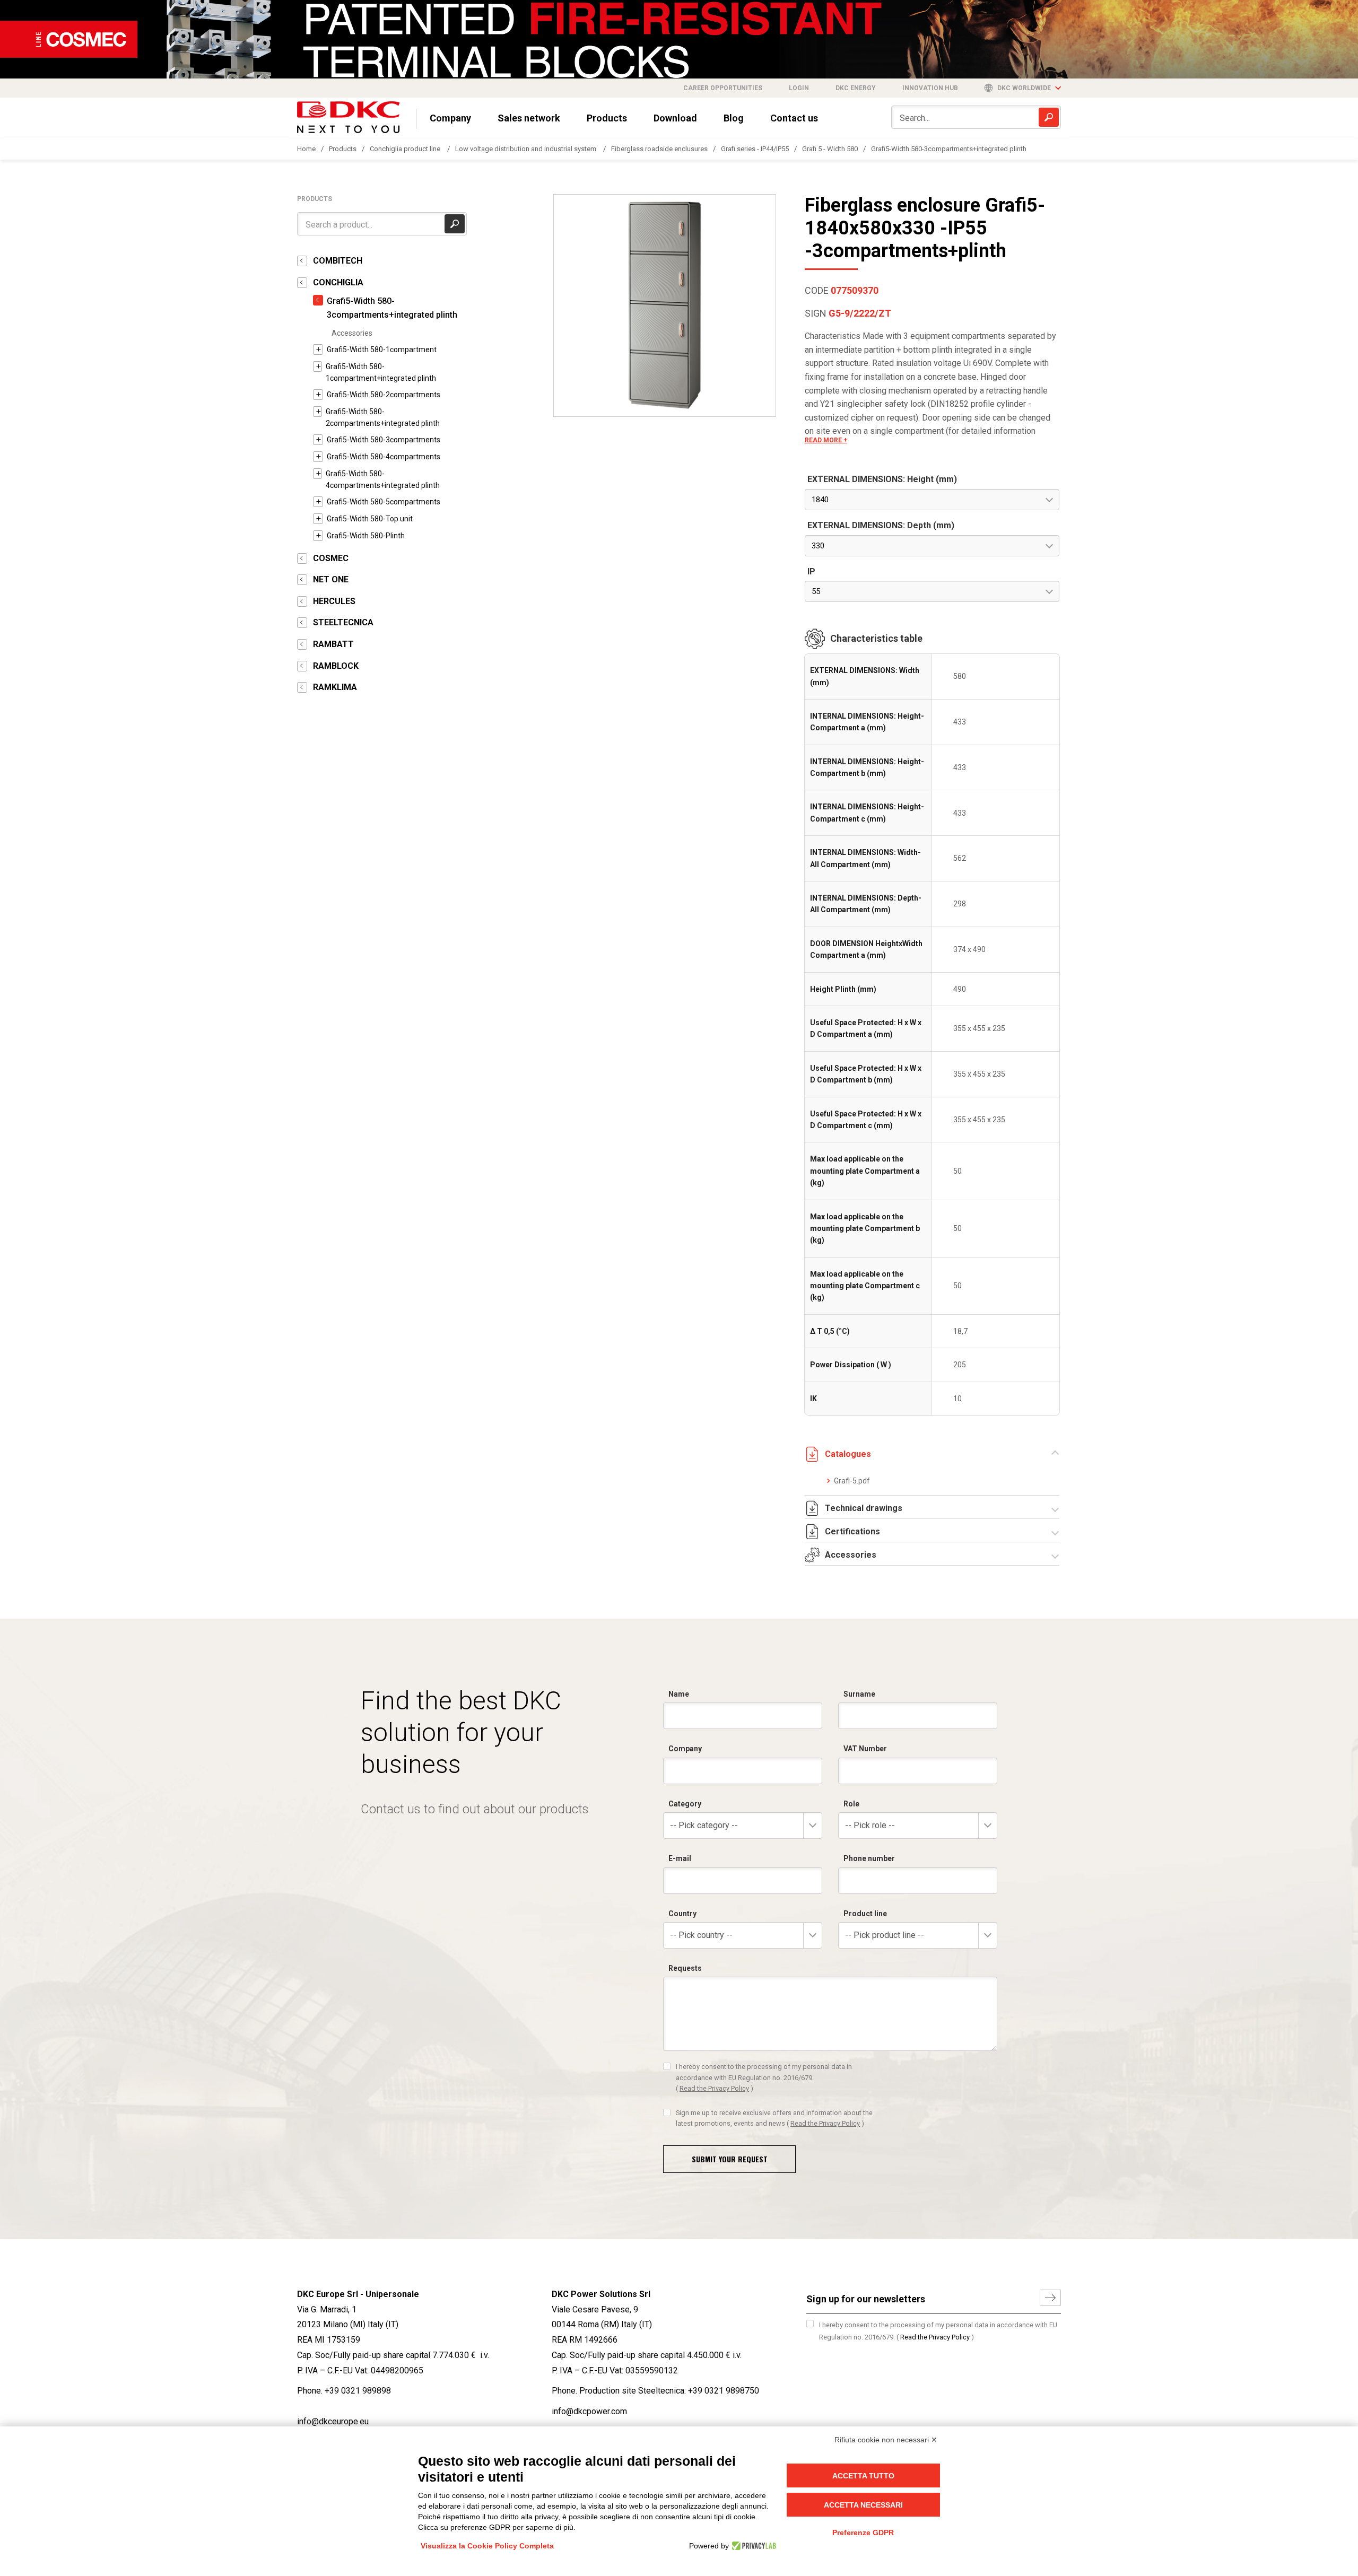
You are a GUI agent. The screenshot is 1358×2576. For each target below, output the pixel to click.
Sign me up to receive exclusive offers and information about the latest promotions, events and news (774, 2118)
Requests (685, 1968)
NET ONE (331, 579)
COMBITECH (338, 261)
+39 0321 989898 (358, 2391)
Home (306, 149)
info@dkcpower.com (589, 2411)
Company (450, 118)
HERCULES (334, 601)
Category (685, 1804)
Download (675, 118)
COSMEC (331, 558)
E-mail (680, 1858)
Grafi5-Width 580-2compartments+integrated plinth (383, 417)
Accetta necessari (863, 2505)
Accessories (352, 333)
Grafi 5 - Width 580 (830, 149)
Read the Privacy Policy (714, 2088)
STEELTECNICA (343, 622)
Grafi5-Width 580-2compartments (384, 395)
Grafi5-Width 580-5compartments (384, 502)
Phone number (869, 1858)
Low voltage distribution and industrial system (526, 149)
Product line (865, 1914)
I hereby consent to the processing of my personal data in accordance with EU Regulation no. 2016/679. (764, 2077)
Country (682, 1914)
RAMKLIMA (335, 687)
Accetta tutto (863, 2476)
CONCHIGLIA (338, 282)
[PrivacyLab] (752, 2546)
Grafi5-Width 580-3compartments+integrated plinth (949, 149)
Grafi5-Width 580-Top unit (370, 519)
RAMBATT (333, 644)
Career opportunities (723, 88)
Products (607, 118)
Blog (734, 118)
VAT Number (865, 1749)
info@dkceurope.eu (333, 2421)
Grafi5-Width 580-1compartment (382, 350)
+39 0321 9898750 (724, 2391)
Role (851, 1804)
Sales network (529, 118)
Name (679, 1694)
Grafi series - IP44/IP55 (755, 149)
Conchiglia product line (406, 149)
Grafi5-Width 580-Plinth (366, 536)
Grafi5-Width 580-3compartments (384, 440)
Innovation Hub (930, 88)
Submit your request (730, 2159)
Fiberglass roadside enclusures (659, 149)
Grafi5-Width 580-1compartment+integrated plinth (381, 372)
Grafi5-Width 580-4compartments (384, 457)
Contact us (794, 118)
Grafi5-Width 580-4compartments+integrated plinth (383, 479)
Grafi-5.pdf (852, 1481)
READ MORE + (826, 440)
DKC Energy (856, 88)
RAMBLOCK (336, 666)
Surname (859, 1694)
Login (799, 88)
